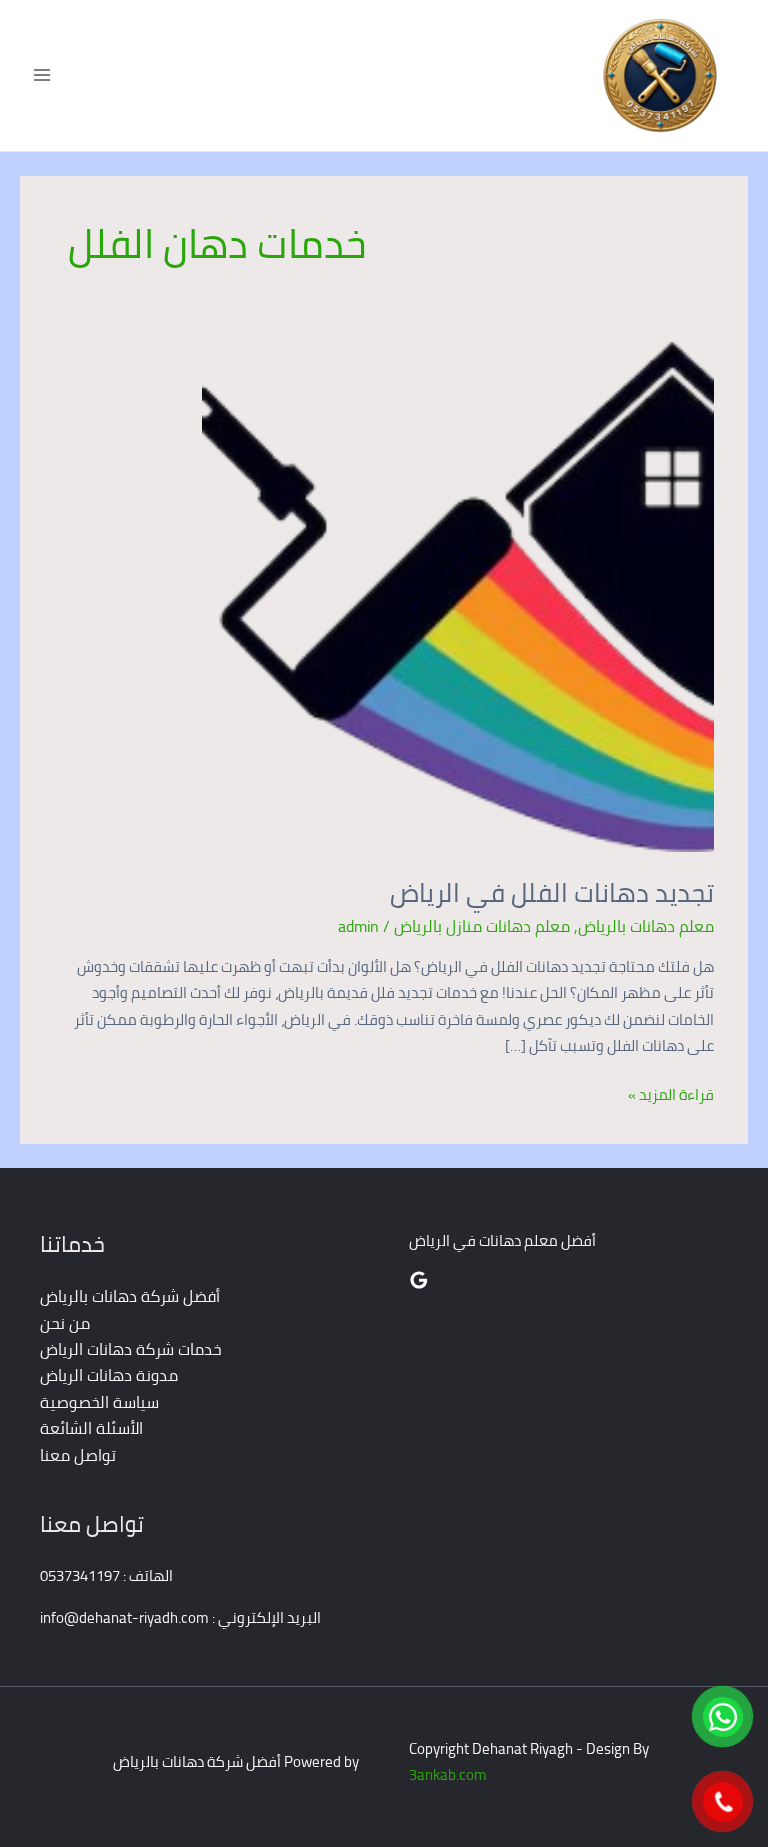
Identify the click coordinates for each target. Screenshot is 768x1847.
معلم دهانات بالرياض (646, 926)
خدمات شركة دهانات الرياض (131, 1349)
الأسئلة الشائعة (91, 1428)
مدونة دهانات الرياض (109, 1375)
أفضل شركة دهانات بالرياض (130, 1296)
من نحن (65, 1323)
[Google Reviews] (419, 1280)
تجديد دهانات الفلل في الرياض (552, 892)
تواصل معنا (78, 1455)
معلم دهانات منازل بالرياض (482, 926)
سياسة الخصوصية (99, 1402)
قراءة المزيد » (671, 1095)
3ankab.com (448, 1774)
